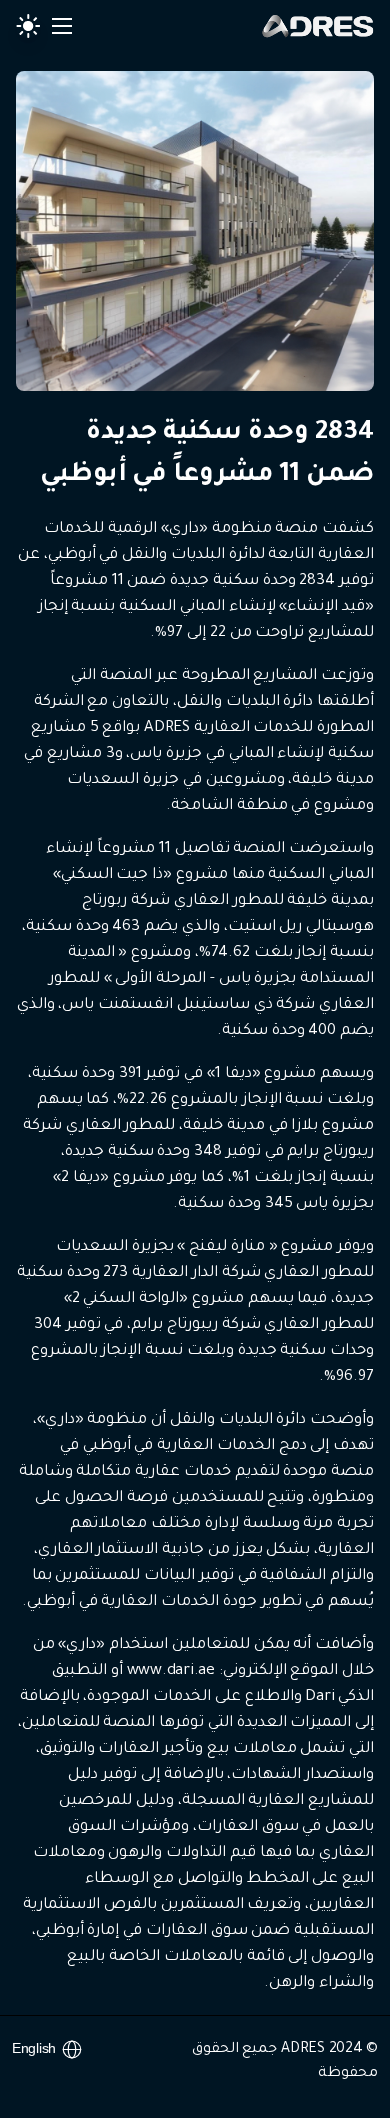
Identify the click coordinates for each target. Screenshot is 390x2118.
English (34, 2048)
